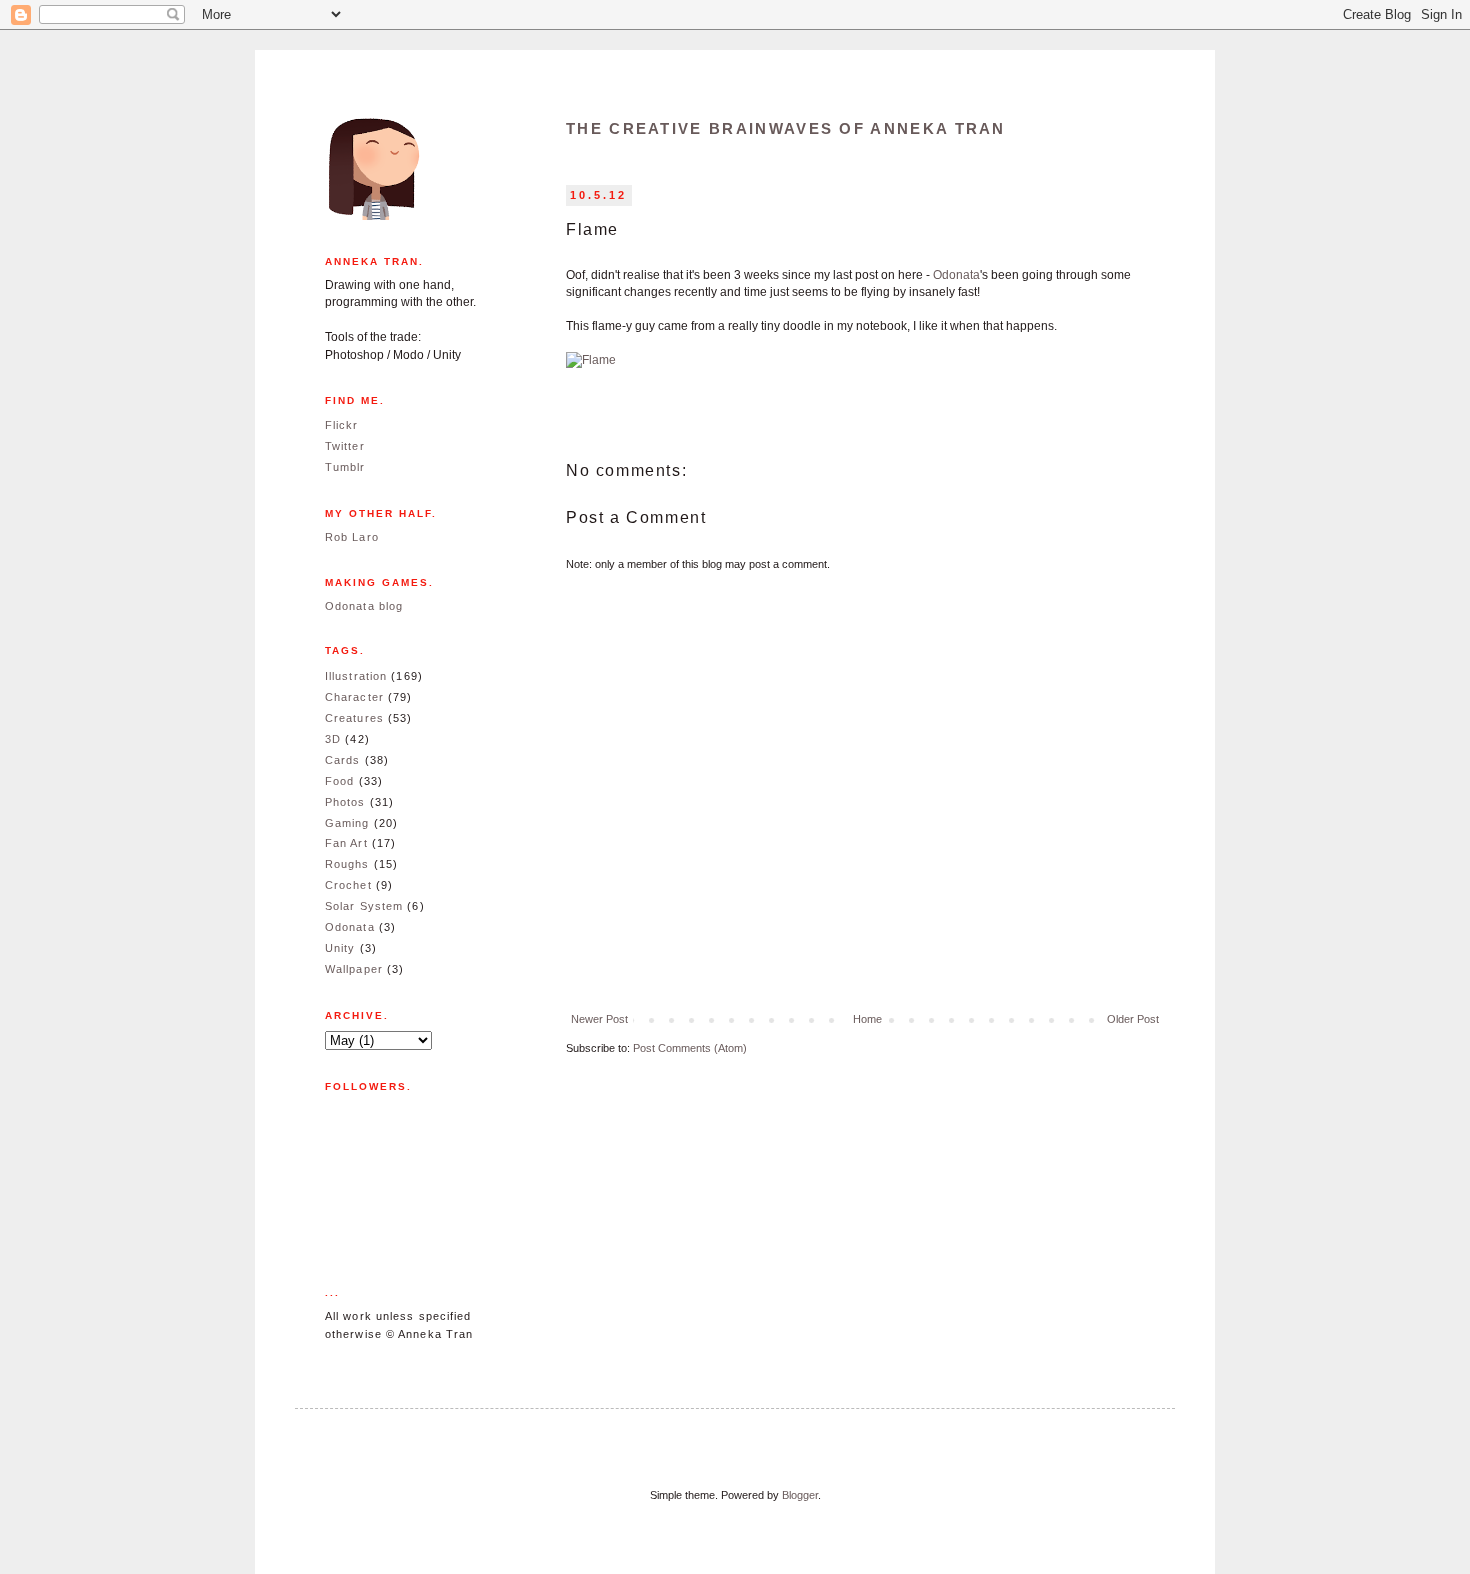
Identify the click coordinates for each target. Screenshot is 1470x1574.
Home (867, 1019)
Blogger (800, 1495)
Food (339, 781)
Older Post (1133, 1019)
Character (354, 697)
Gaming (347, 823)
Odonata (956, 275)
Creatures (354, 718)
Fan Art (346, 843)
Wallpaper (354, 969)
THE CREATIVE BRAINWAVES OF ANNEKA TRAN (786, 128)
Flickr (342, 425)
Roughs (347, 864)
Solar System (364, 906)
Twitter (345, 446)
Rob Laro (352, 537)
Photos (345, 802)
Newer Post (599, 1019)
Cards (343, 760)
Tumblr (345, 467)
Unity (340, 948)
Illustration (356, 676)
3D (333, 739)
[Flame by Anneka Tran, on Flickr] (591, 360)
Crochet (348, 885)
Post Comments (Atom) (690, 1048)
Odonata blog (364, 606)
